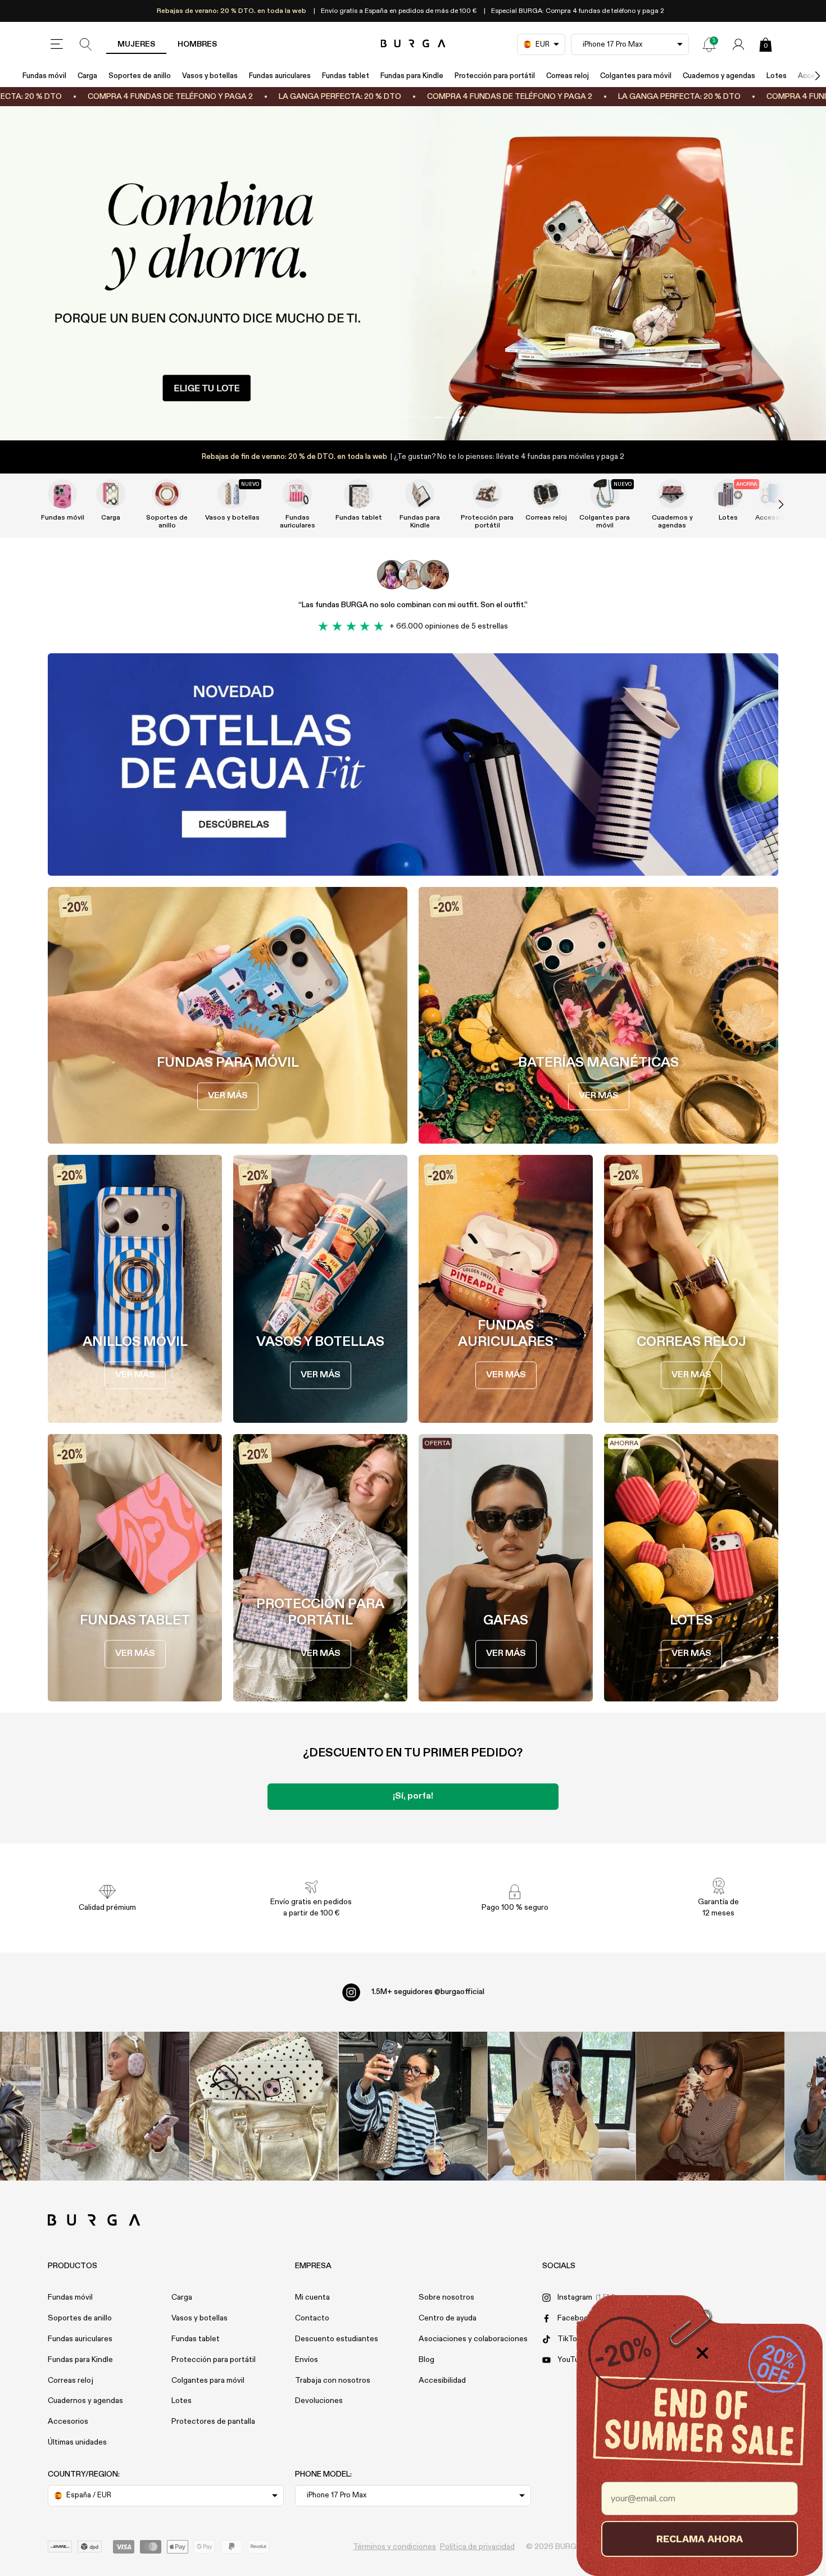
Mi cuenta (312, 2297)
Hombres (197, 44)
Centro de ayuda (448, 2318)
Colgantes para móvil (636, 76)
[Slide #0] (375, 417)
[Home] (413, 44)
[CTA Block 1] (413, 764)
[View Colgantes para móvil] (605, 494)
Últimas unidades (77, 2442)
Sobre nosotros (446, 2297)
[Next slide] (769, 504)
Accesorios (68, 2422)
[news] (709, 44)
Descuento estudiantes (337, 2339)
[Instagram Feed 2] (562, 2106)
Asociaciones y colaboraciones (473, 2339)
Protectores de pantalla (213, 2422)
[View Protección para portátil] (487, 494)
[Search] (86, 44)
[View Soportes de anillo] (167, 494)
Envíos (307, 2360)
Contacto (312, 2318)
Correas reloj (568, 76)
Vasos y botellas (210, 76)
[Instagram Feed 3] (711, 2106)
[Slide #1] (413, 417)
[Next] (806, 76)
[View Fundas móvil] (62, 494)
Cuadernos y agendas (719, 76)
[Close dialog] (702, 2353)
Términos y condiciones (394, 2547)
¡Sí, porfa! (413, 1796)
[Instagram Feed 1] (413, 2106)
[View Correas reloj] (546, 494)
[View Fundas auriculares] (297, 494)
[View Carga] (111, 494)
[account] (738, 44)
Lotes (777, 76)
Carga (87, 76)
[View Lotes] (728, 494)
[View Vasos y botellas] (232, 494)
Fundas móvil (44, 76)
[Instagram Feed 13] (115, 2106)
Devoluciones (319, 2401)
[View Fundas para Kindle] (420, 494)
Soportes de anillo (140, 76)
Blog (426, 2360)
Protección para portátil (495, 76)
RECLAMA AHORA (700, 2539)
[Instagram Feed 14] (264, 2106)
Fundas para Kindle (412, 76)
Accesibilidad (442, 2381)
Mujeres (136, 44)
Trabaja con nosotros (333, 2381)
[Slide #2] (451, 417)
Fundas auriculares (280, 76)
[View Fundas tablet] (358, 494)
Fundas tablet (346, 76)
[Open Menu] (57, 44)
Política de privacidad (477, 2547)
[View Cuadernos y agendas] (672, 494)
